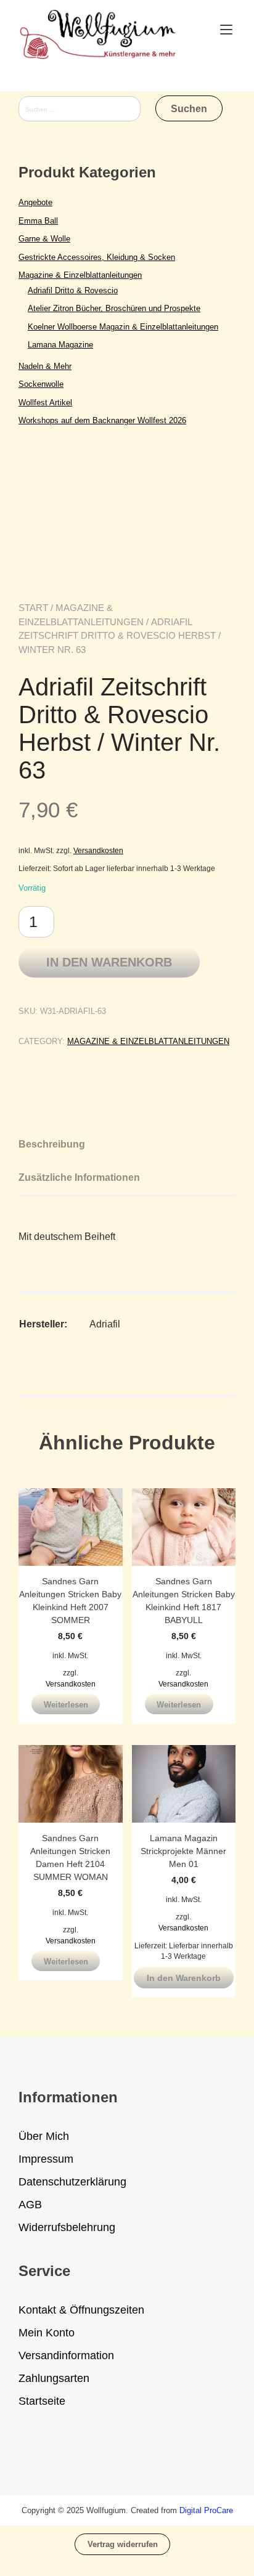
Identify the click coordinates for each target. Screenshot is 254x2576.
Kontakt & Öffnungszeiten (81, 2310)
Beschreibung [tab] (52, 1144)
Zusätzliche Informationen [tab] (79, 1177)
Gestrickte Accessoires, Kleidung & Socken (97, 257)
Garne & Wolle (44, 239)
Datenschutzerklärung (72, 2182)
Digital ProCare (206, 2510)
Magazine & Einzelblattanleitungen (148, 1041)
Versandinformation (66, 2355)
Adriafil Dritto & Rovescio (73, 290)
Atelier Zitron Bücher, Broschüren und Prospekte (114, 308)
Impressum (46, 2159)
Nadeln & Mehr (45, 366)
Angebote (35, 202)
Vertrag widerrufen (123, 2544)
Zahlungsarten (54, 2378)
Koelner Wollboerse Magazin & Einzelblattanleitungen (123, 327)
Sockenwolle (41, 384)
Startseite (42, 2401)
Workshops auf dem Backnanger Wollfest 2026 (102, 420)
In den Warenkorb (109, 962)
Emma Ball (38, 221)
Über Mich (44, 2136)
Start (33, 608)
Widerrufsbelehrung (67, 2227)
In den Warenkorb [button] (184, 1978)
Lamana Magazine (60, 345)
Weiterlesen (66, 1705)
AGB (30, 2205)
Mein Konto (47, 2333)
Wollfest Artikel (45, 403)
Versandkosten (98, 850)
